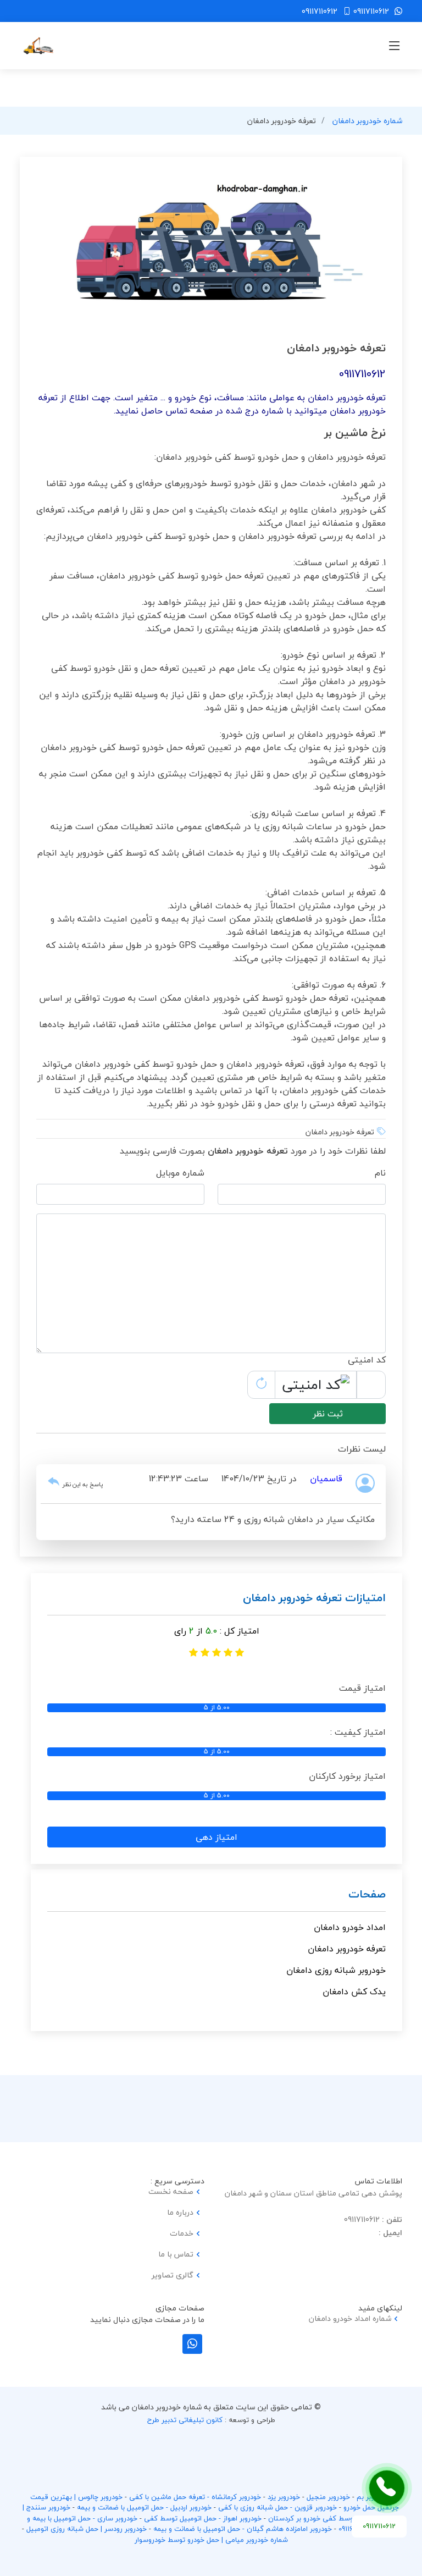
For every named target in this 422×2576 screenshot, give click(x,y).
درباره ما (180, 2213)
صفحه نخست (171, 2192)
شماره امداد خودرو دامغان (350, 2319)
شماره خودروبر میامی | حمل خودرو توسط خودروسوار (211, 2540)
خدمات (182, 2233)
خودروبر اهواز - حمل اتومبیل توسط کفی (203, 2518)
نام (380, 1173)
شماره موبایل (180, 1173)
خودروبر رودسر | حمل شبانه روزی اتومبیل (87, 2529)
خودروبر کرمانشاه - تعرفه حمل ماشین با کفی (195, 2497)
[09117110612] (387, 2488)
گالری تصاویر (173, 2275)
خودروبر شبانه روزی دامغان (336, 1970)
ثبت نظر (328, 1414)
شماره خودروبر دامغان (367, 121)
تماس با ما (176, 2254)
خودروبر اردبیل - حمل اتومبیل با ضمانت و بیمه (144, 2507)
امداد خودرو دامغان (350, 1927)
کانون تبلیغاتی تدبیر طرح (185, 2420)
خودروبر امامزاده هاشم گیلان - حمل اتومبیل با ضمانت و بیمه (243, 2529)
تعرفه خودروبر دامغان (347, 1949)
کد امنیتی (367, 1360)
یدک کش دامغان (354, 1992)
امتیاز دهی (216, 1837)
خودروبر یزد (284, 2497)
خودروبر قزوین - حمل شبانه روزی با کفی (277, 2507)
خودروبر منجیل (328, 2497)
